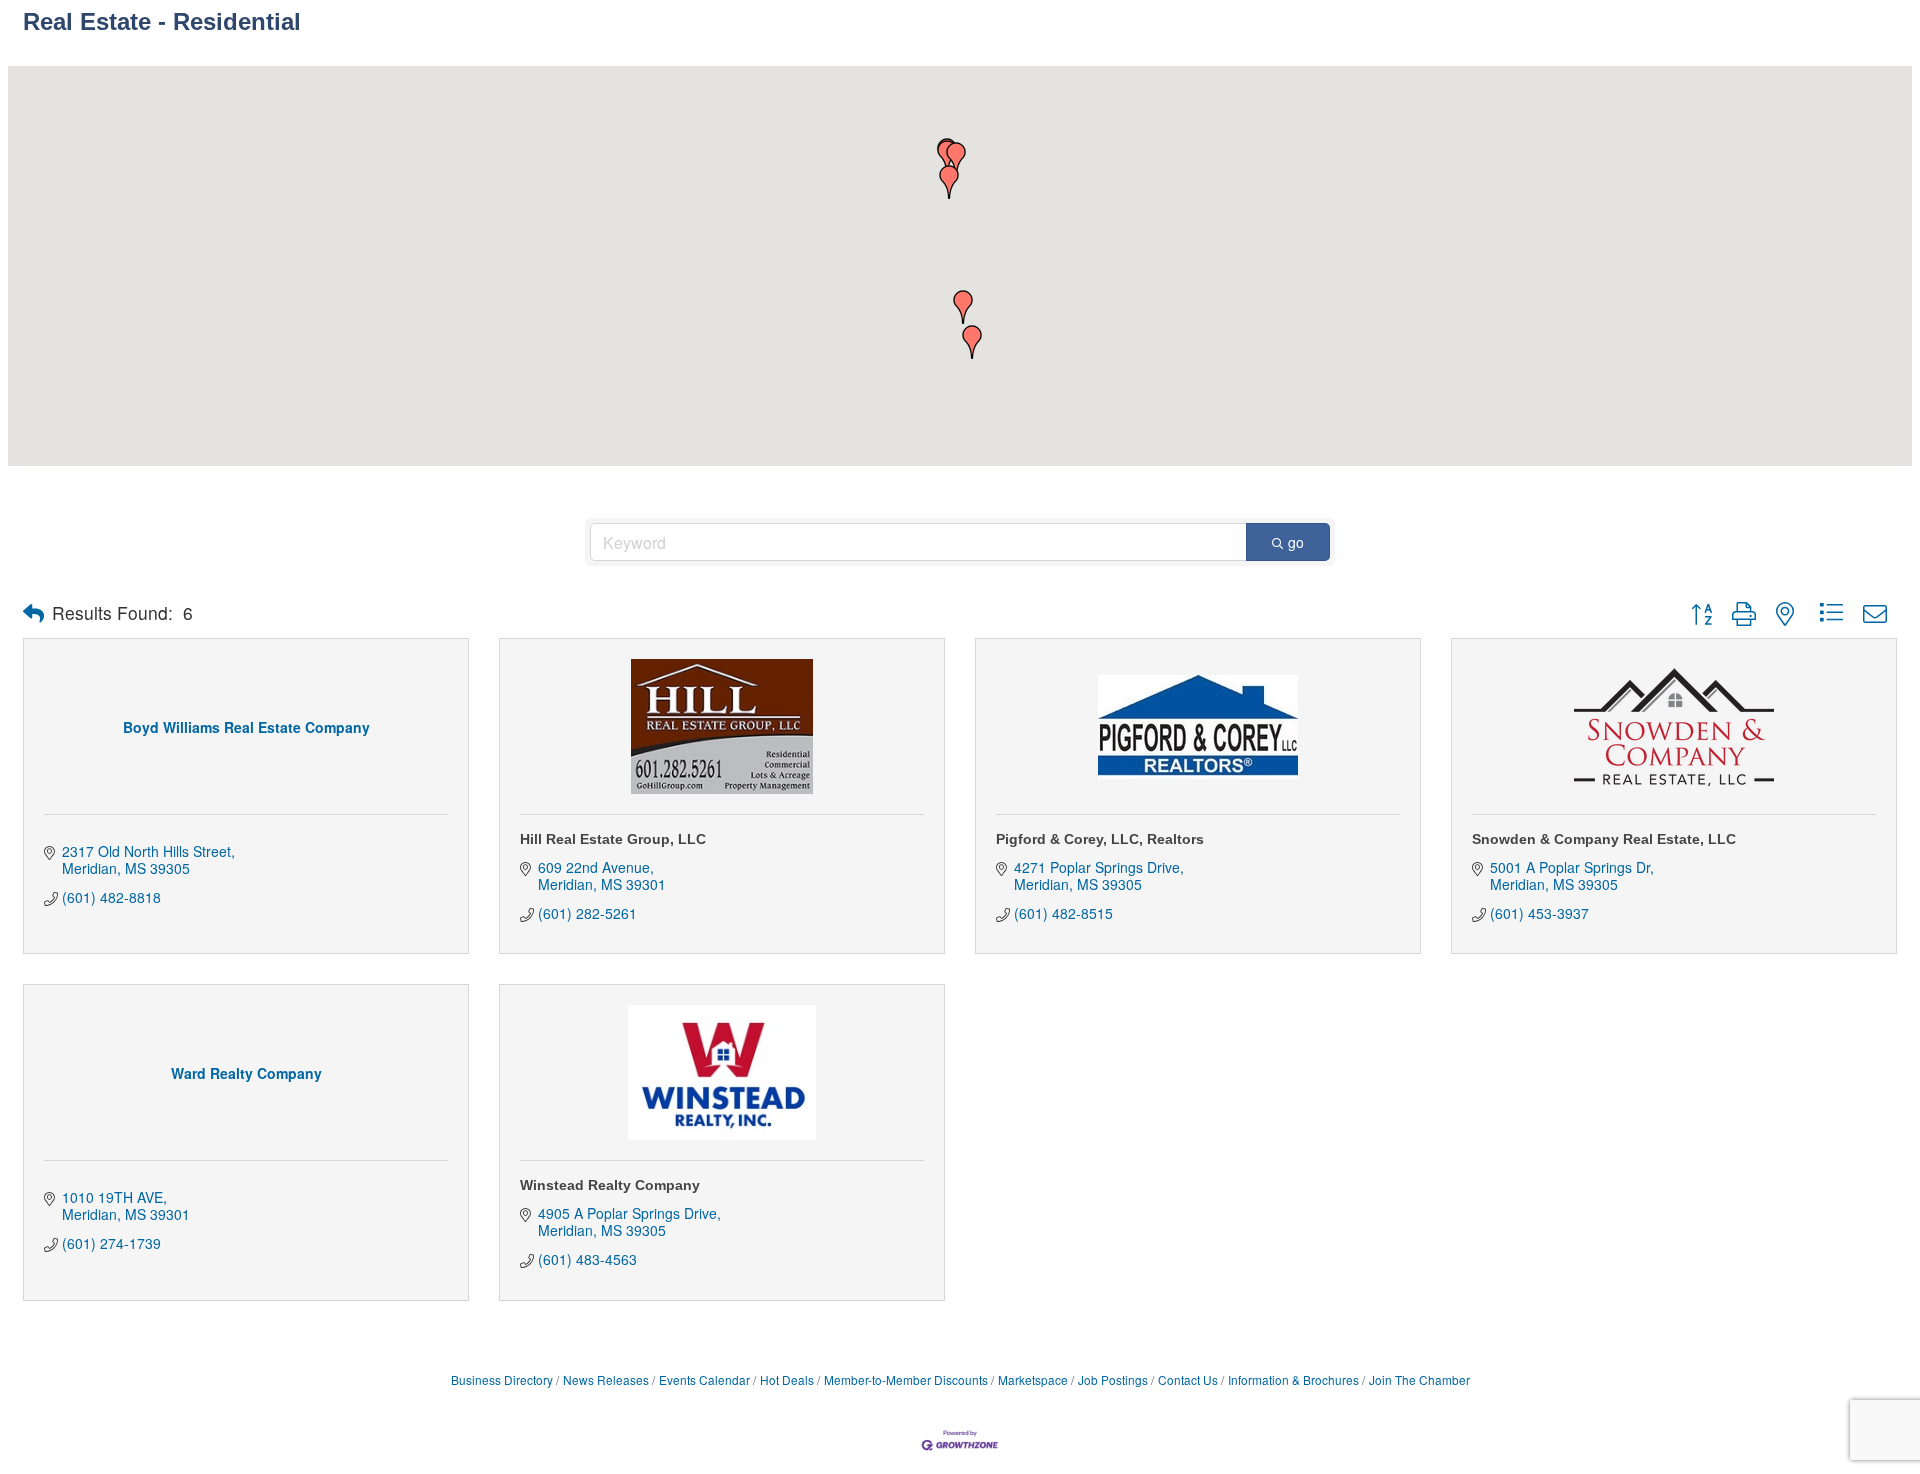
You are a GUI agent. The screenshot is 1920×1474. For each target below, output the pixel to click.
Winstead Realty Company (610, 1185)
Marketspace (1033, 1379)
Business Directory (502, 1379)
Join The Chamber (1419, 1379)
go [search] (1296, 542)
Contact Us (1188, 1379)
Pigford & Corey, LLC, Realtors (1100, 839)
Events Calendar (704, 1379)
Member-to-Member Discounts (906, 1379)
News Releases (606, 1379)
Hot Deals (787, 1379)
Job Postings (1113, 1379)
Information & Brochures (1293, 1379)
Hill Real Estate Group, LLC (613, 839)
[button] (949, 182)
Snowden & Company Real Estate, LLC (1604, 839)
